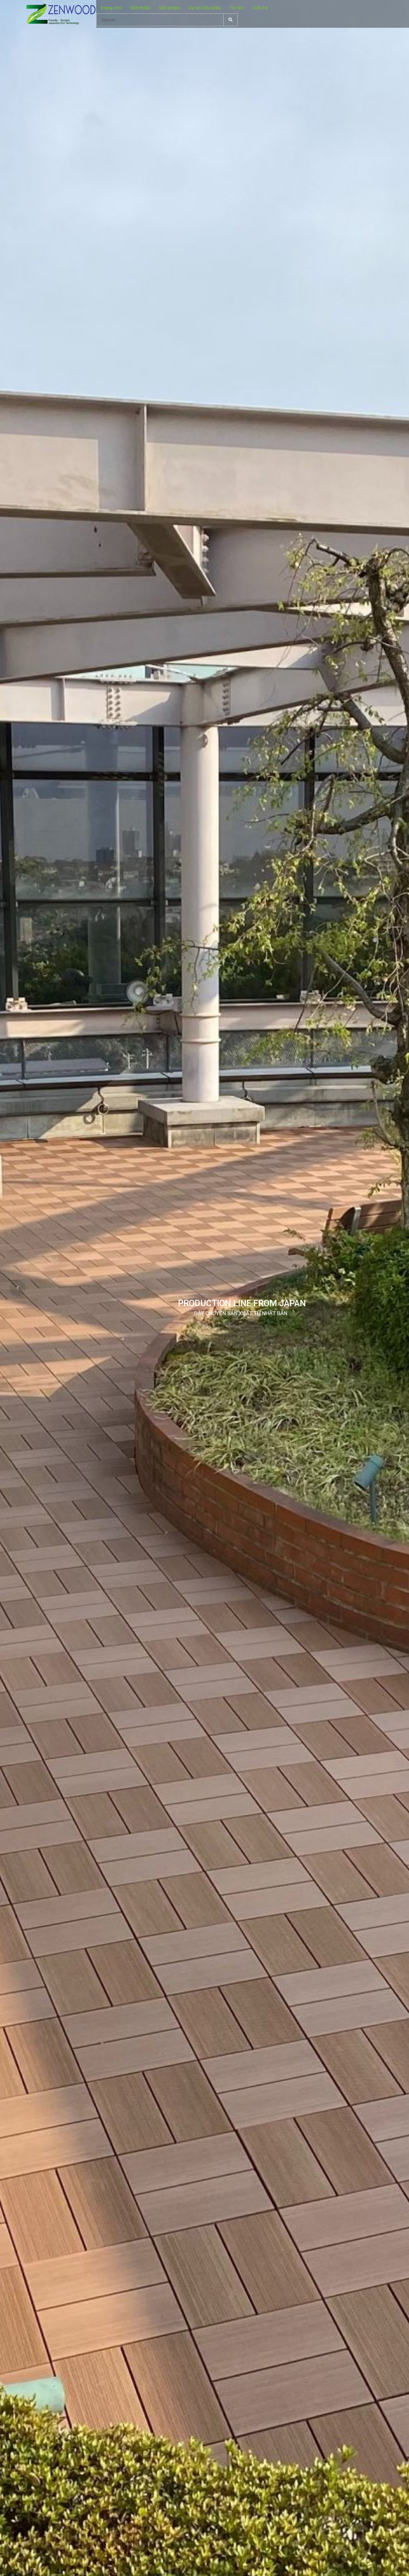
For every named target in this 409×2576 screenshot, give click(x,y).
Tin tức (237, 8)
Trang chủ (111, 8)
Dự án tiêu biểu (205, 8)
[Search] (231, 20)
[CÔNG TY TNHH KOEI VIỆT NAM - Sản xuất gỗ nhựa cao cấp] (61, 14)
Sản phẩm (170, 8)
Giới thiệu (140, 8)
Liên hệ (260, 8)
